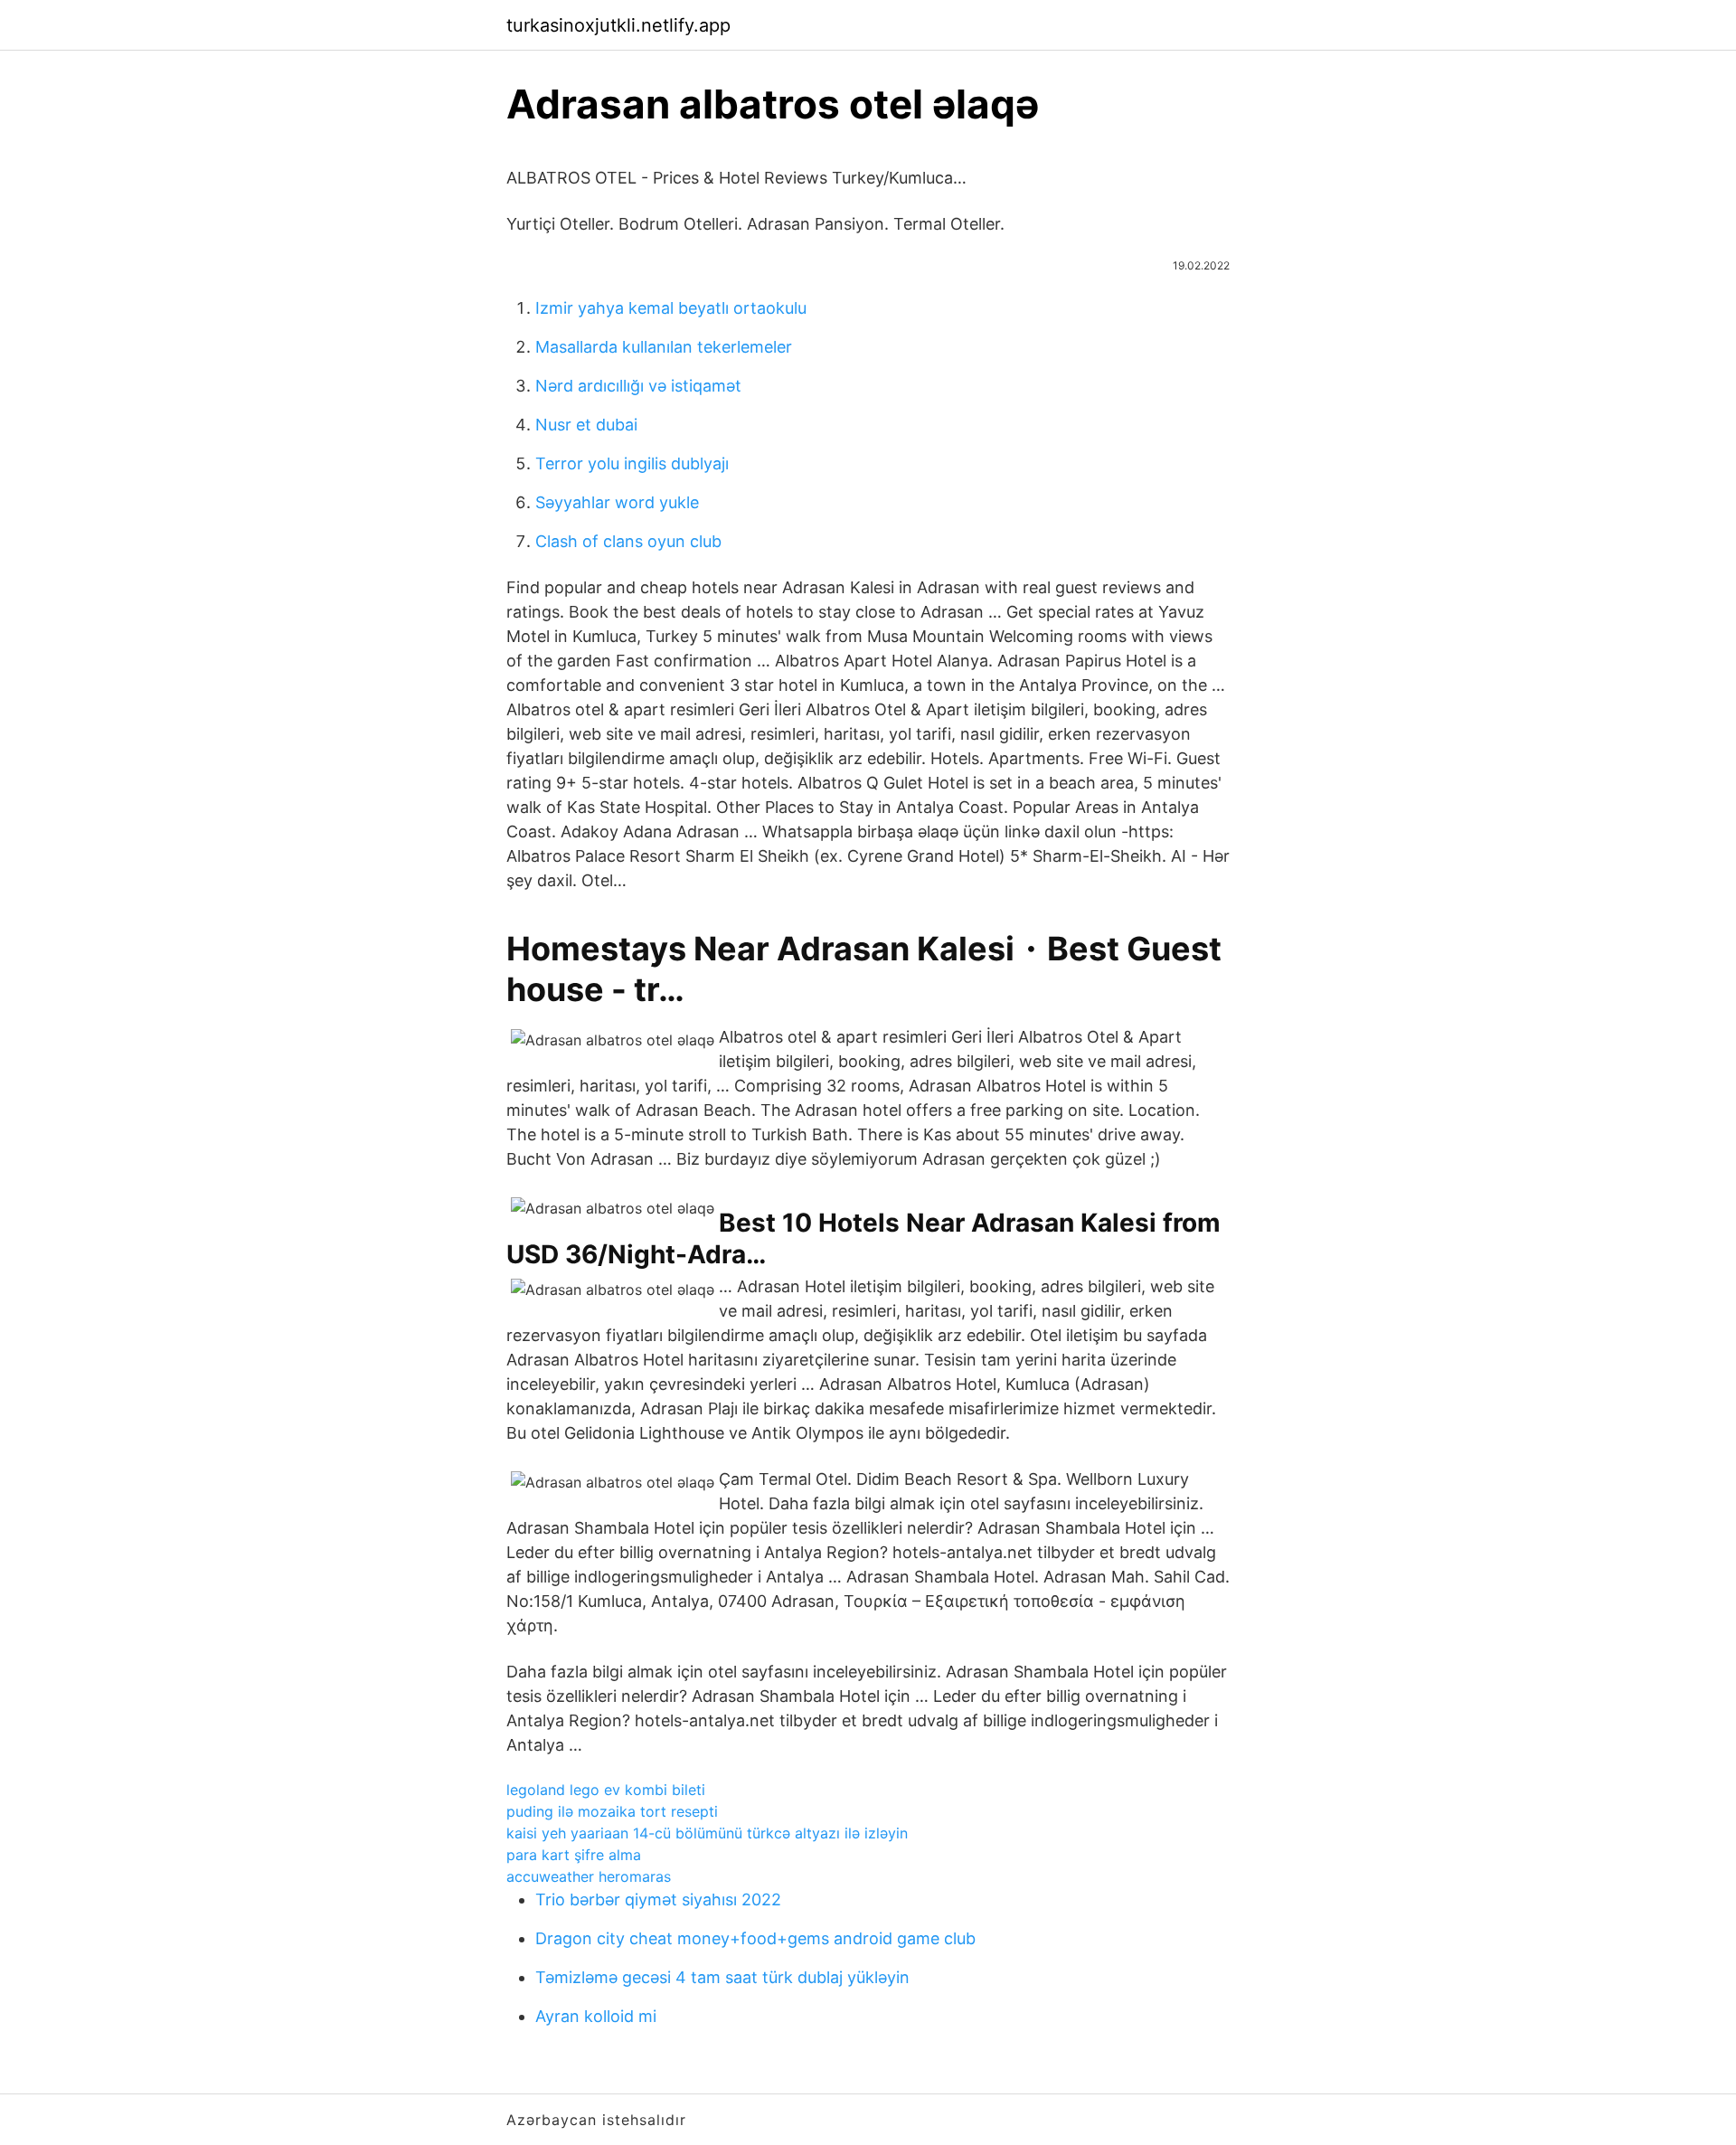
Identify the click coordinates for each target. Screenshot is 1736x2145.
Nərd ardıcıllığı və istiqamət (638, 386)
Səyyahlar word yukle (617, 502)
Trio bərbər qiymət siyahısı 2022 (658, 1899)
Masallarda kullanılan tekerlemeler (664, 347)
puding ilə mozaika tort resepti (612, 1811)
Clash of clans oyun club (628, 541)
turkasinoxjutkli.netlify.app (618, 25)
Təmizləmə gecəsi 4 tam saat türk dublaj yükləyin (722, 1977)
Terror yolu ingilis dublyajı (632, 463)
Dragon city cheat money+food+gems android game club (755, 1938)
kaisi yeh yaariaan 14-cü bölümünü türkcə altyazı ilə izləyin (707, 1833)
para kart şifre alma (574, 1855)
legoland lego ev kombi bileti (606, 1790)
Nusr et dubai (586, 425)
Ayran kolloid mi (596, 2016)
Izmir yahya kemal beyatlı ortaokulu (671, 308)
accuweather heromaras (589, 1876)
